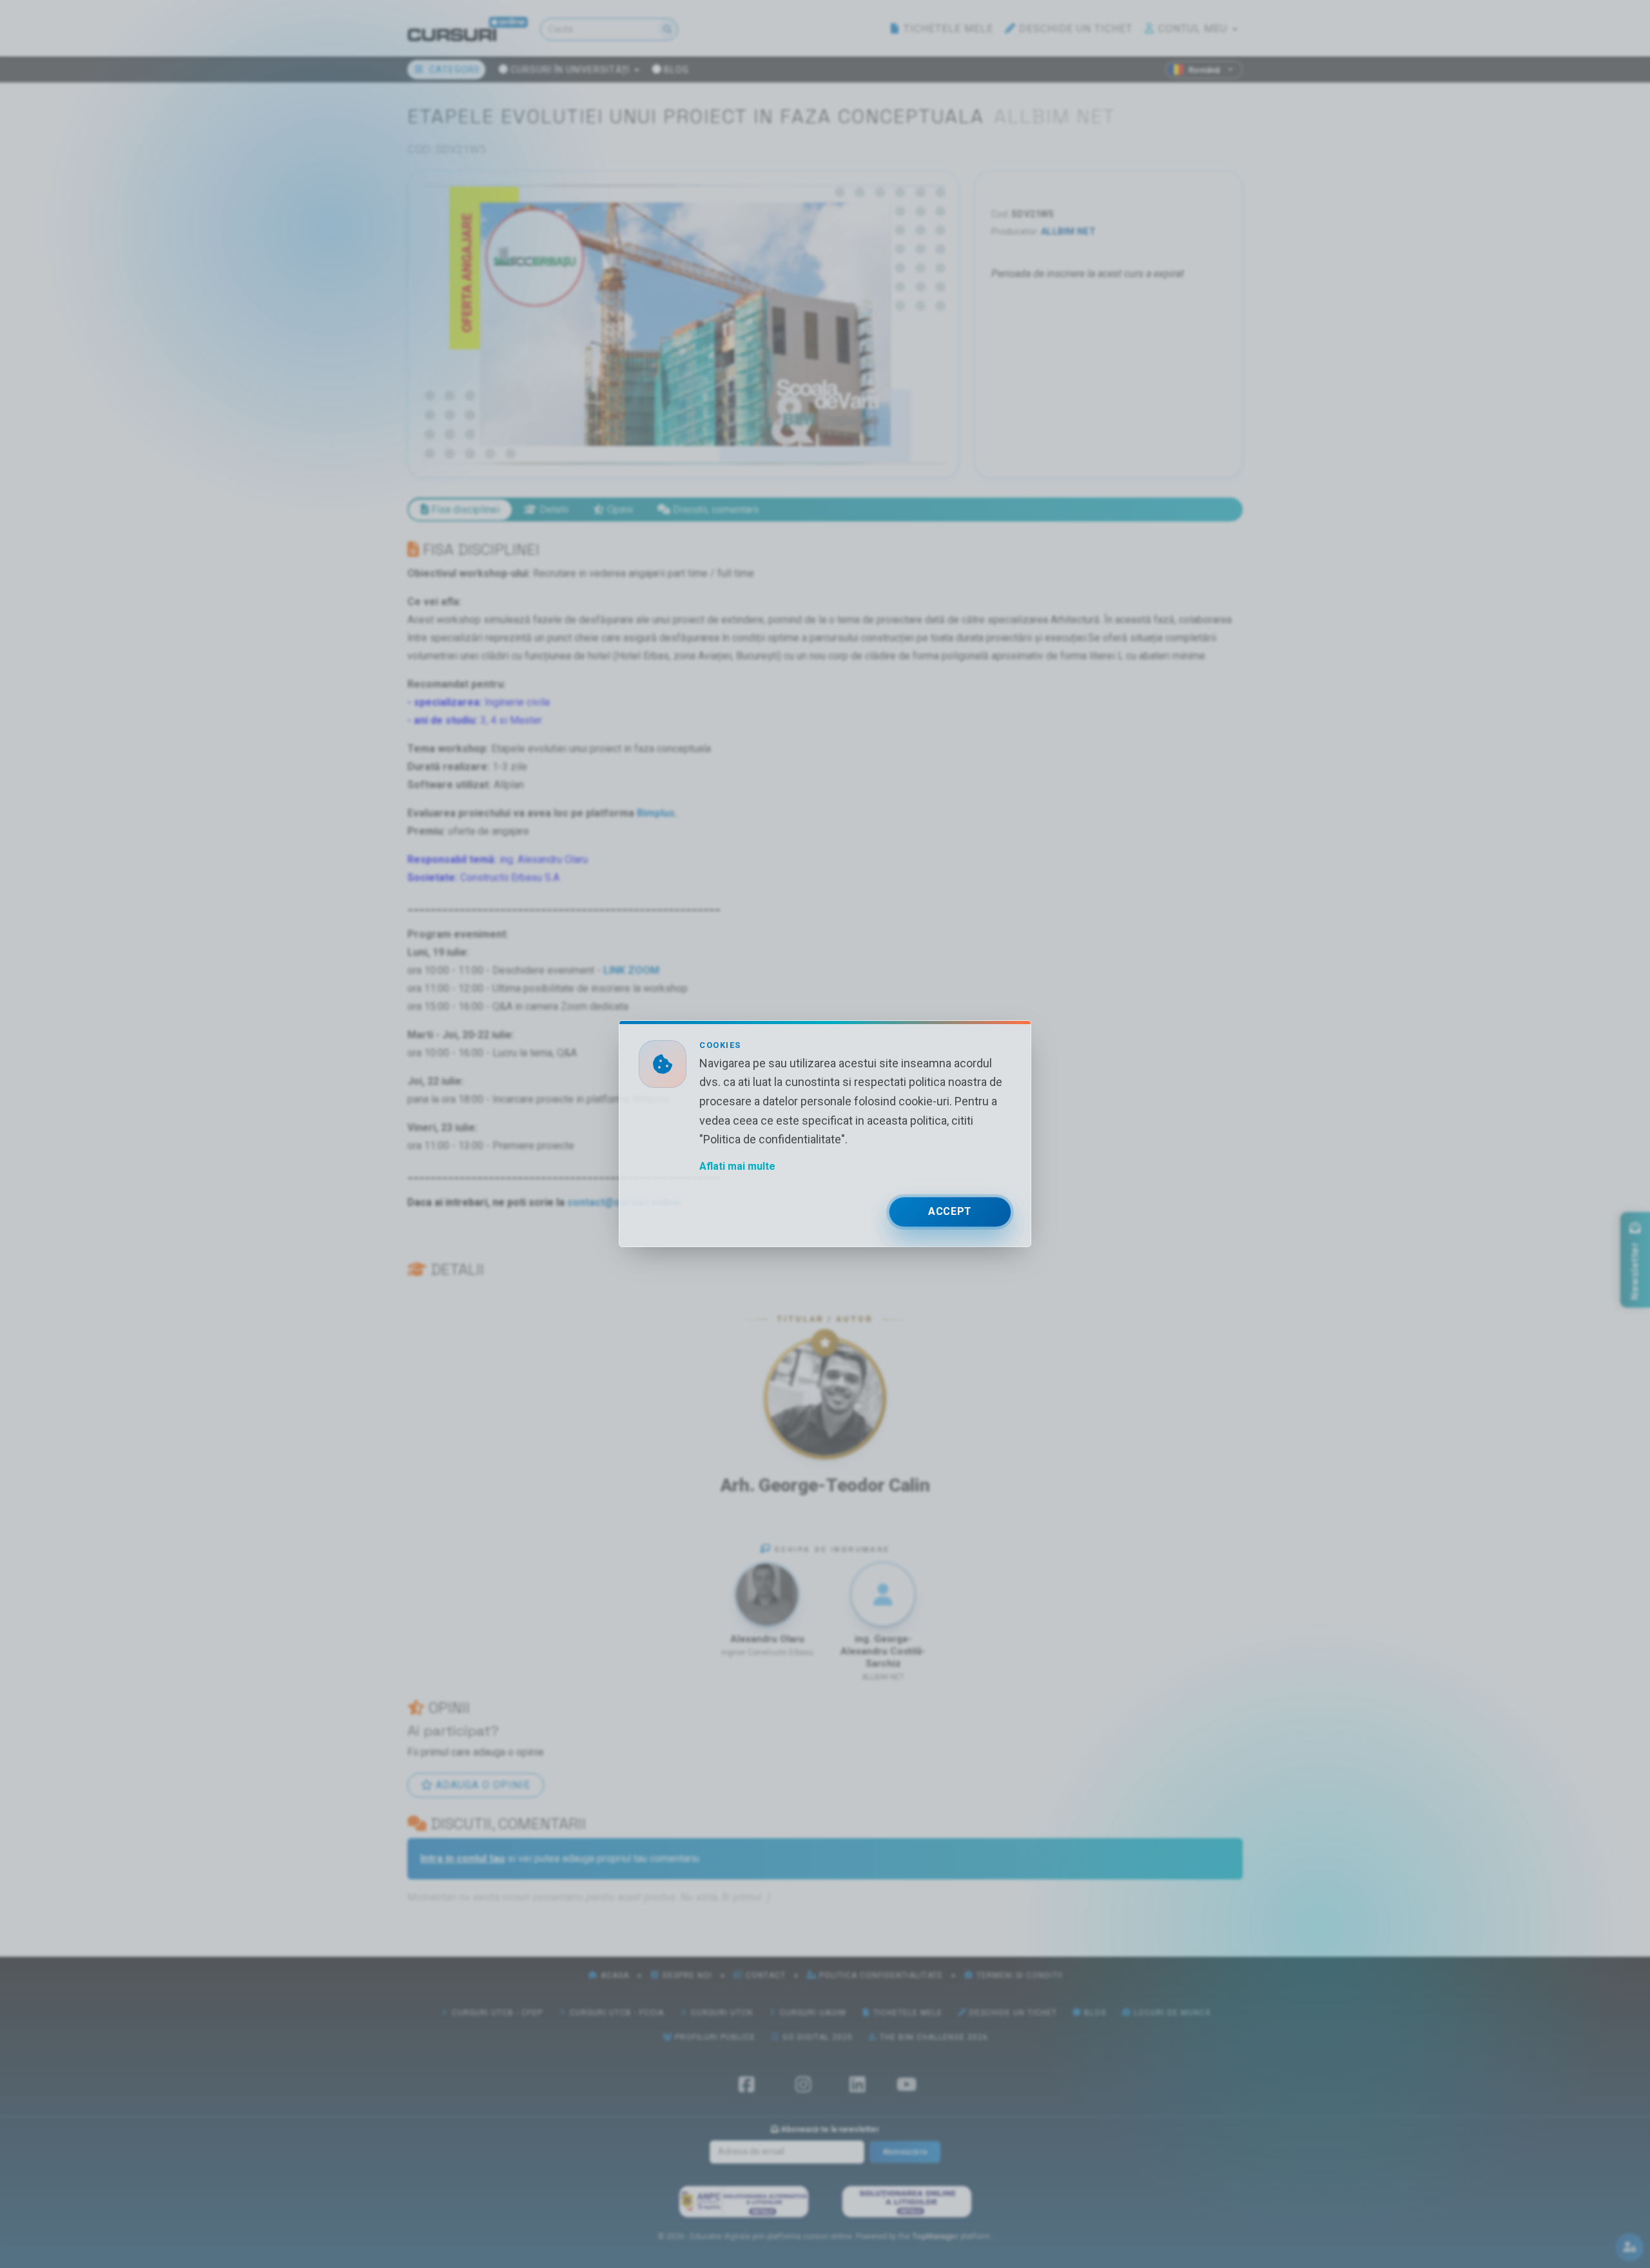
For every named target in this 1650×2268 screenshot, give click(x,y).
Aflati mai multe (737, 1167)
